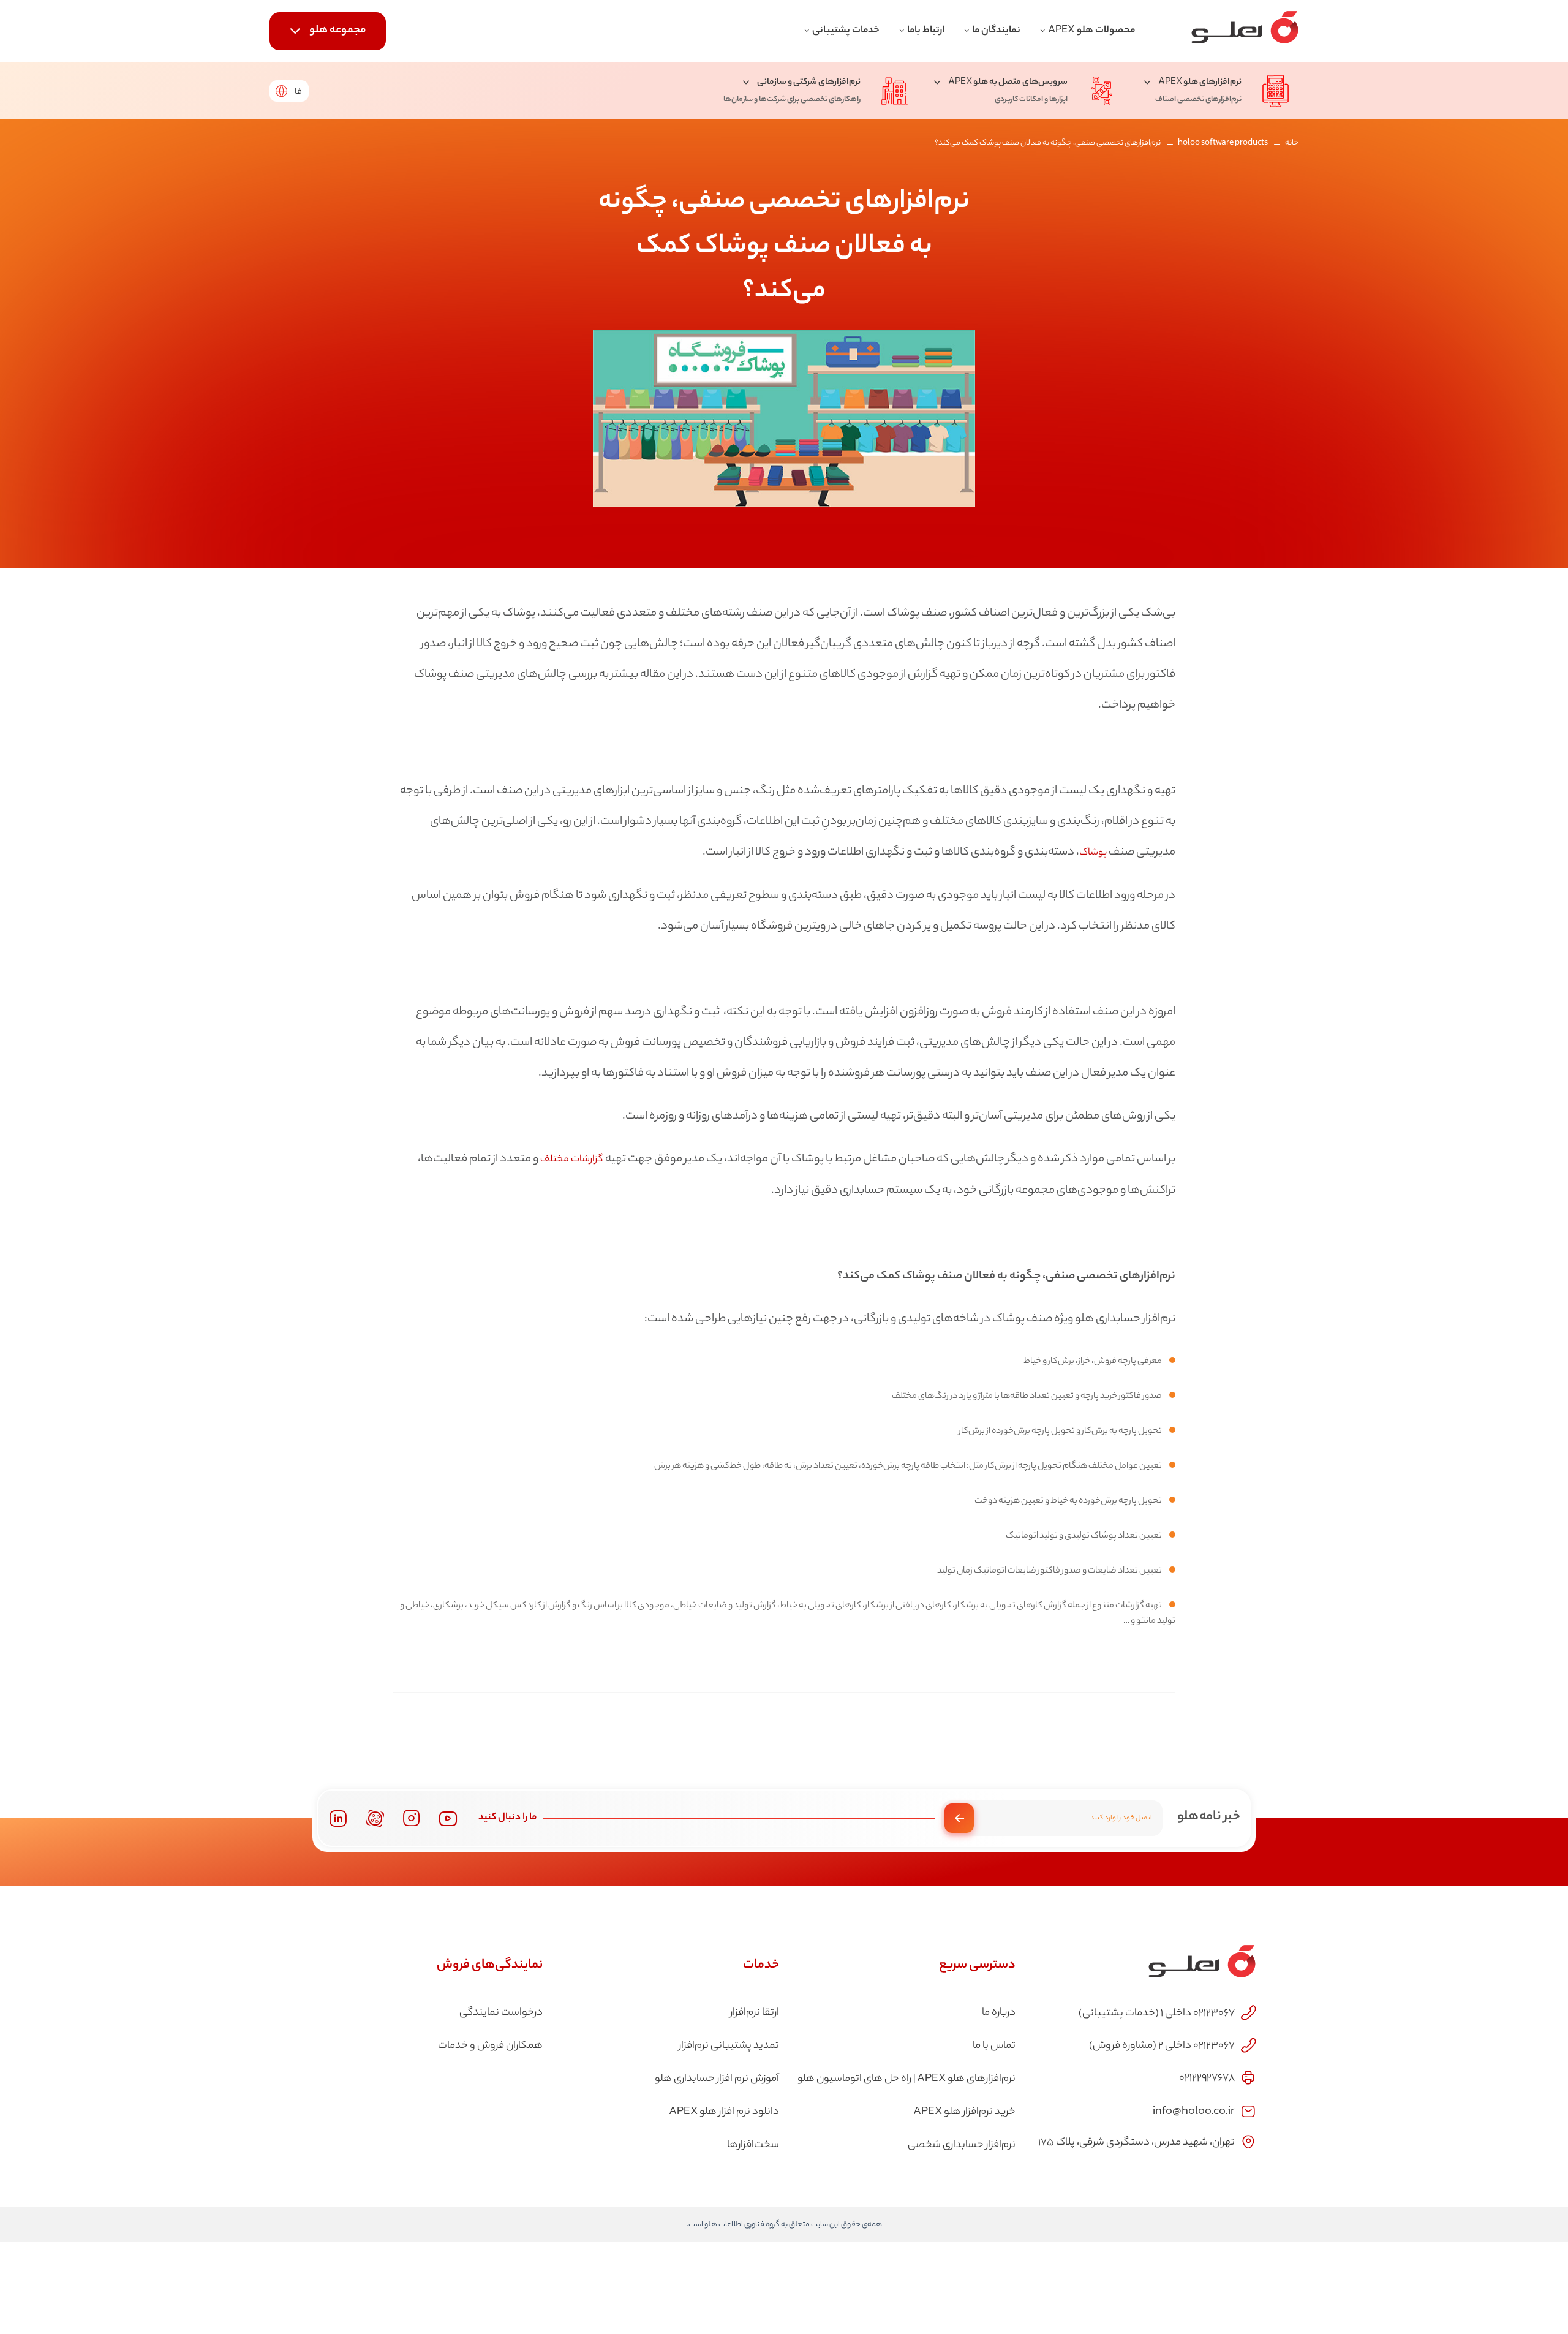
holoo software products (1223, 143)
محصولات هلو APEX (1091, 31)
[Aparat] (375, 1818)
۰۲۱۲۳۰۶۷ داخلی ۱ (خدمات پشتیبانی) (1157, 2014)
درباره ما (999, 2013)
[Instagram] (412, 1818)
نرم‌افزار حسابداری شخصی (962, 2145)
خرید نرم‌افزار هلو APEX (964, 2112)
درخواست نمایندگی (501, 2013)
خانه (1292, 143)
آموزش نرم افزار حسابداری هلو (717, 2079)
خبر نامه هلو (1209, 1817)
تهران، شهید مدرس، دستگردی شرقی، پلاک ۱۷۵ (1136, 2143)
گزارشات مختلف (572, 1160)
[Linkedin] (338, 1818)
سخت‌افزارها (753, 2145)
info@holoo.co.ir (1193, 2110)
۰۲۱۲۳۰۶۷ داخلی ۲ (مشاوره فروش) (1162, 2046)
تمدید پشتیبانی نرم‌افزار (729, 2046)
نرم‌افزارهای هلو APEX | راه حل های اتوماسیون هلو (907, 2079)
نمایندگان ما (996, 31)
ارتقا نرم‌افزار (755, 2013)
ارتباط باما (926, 31)
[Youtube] (448, 1818)
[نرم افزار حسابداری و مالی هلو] (1245, 31)
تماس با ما (994, 2046)
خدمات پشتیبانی (846, 31)
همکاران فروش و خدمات (490, 2046)
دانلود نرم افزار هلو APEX (724, 2112)
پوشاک (1094, 853)
